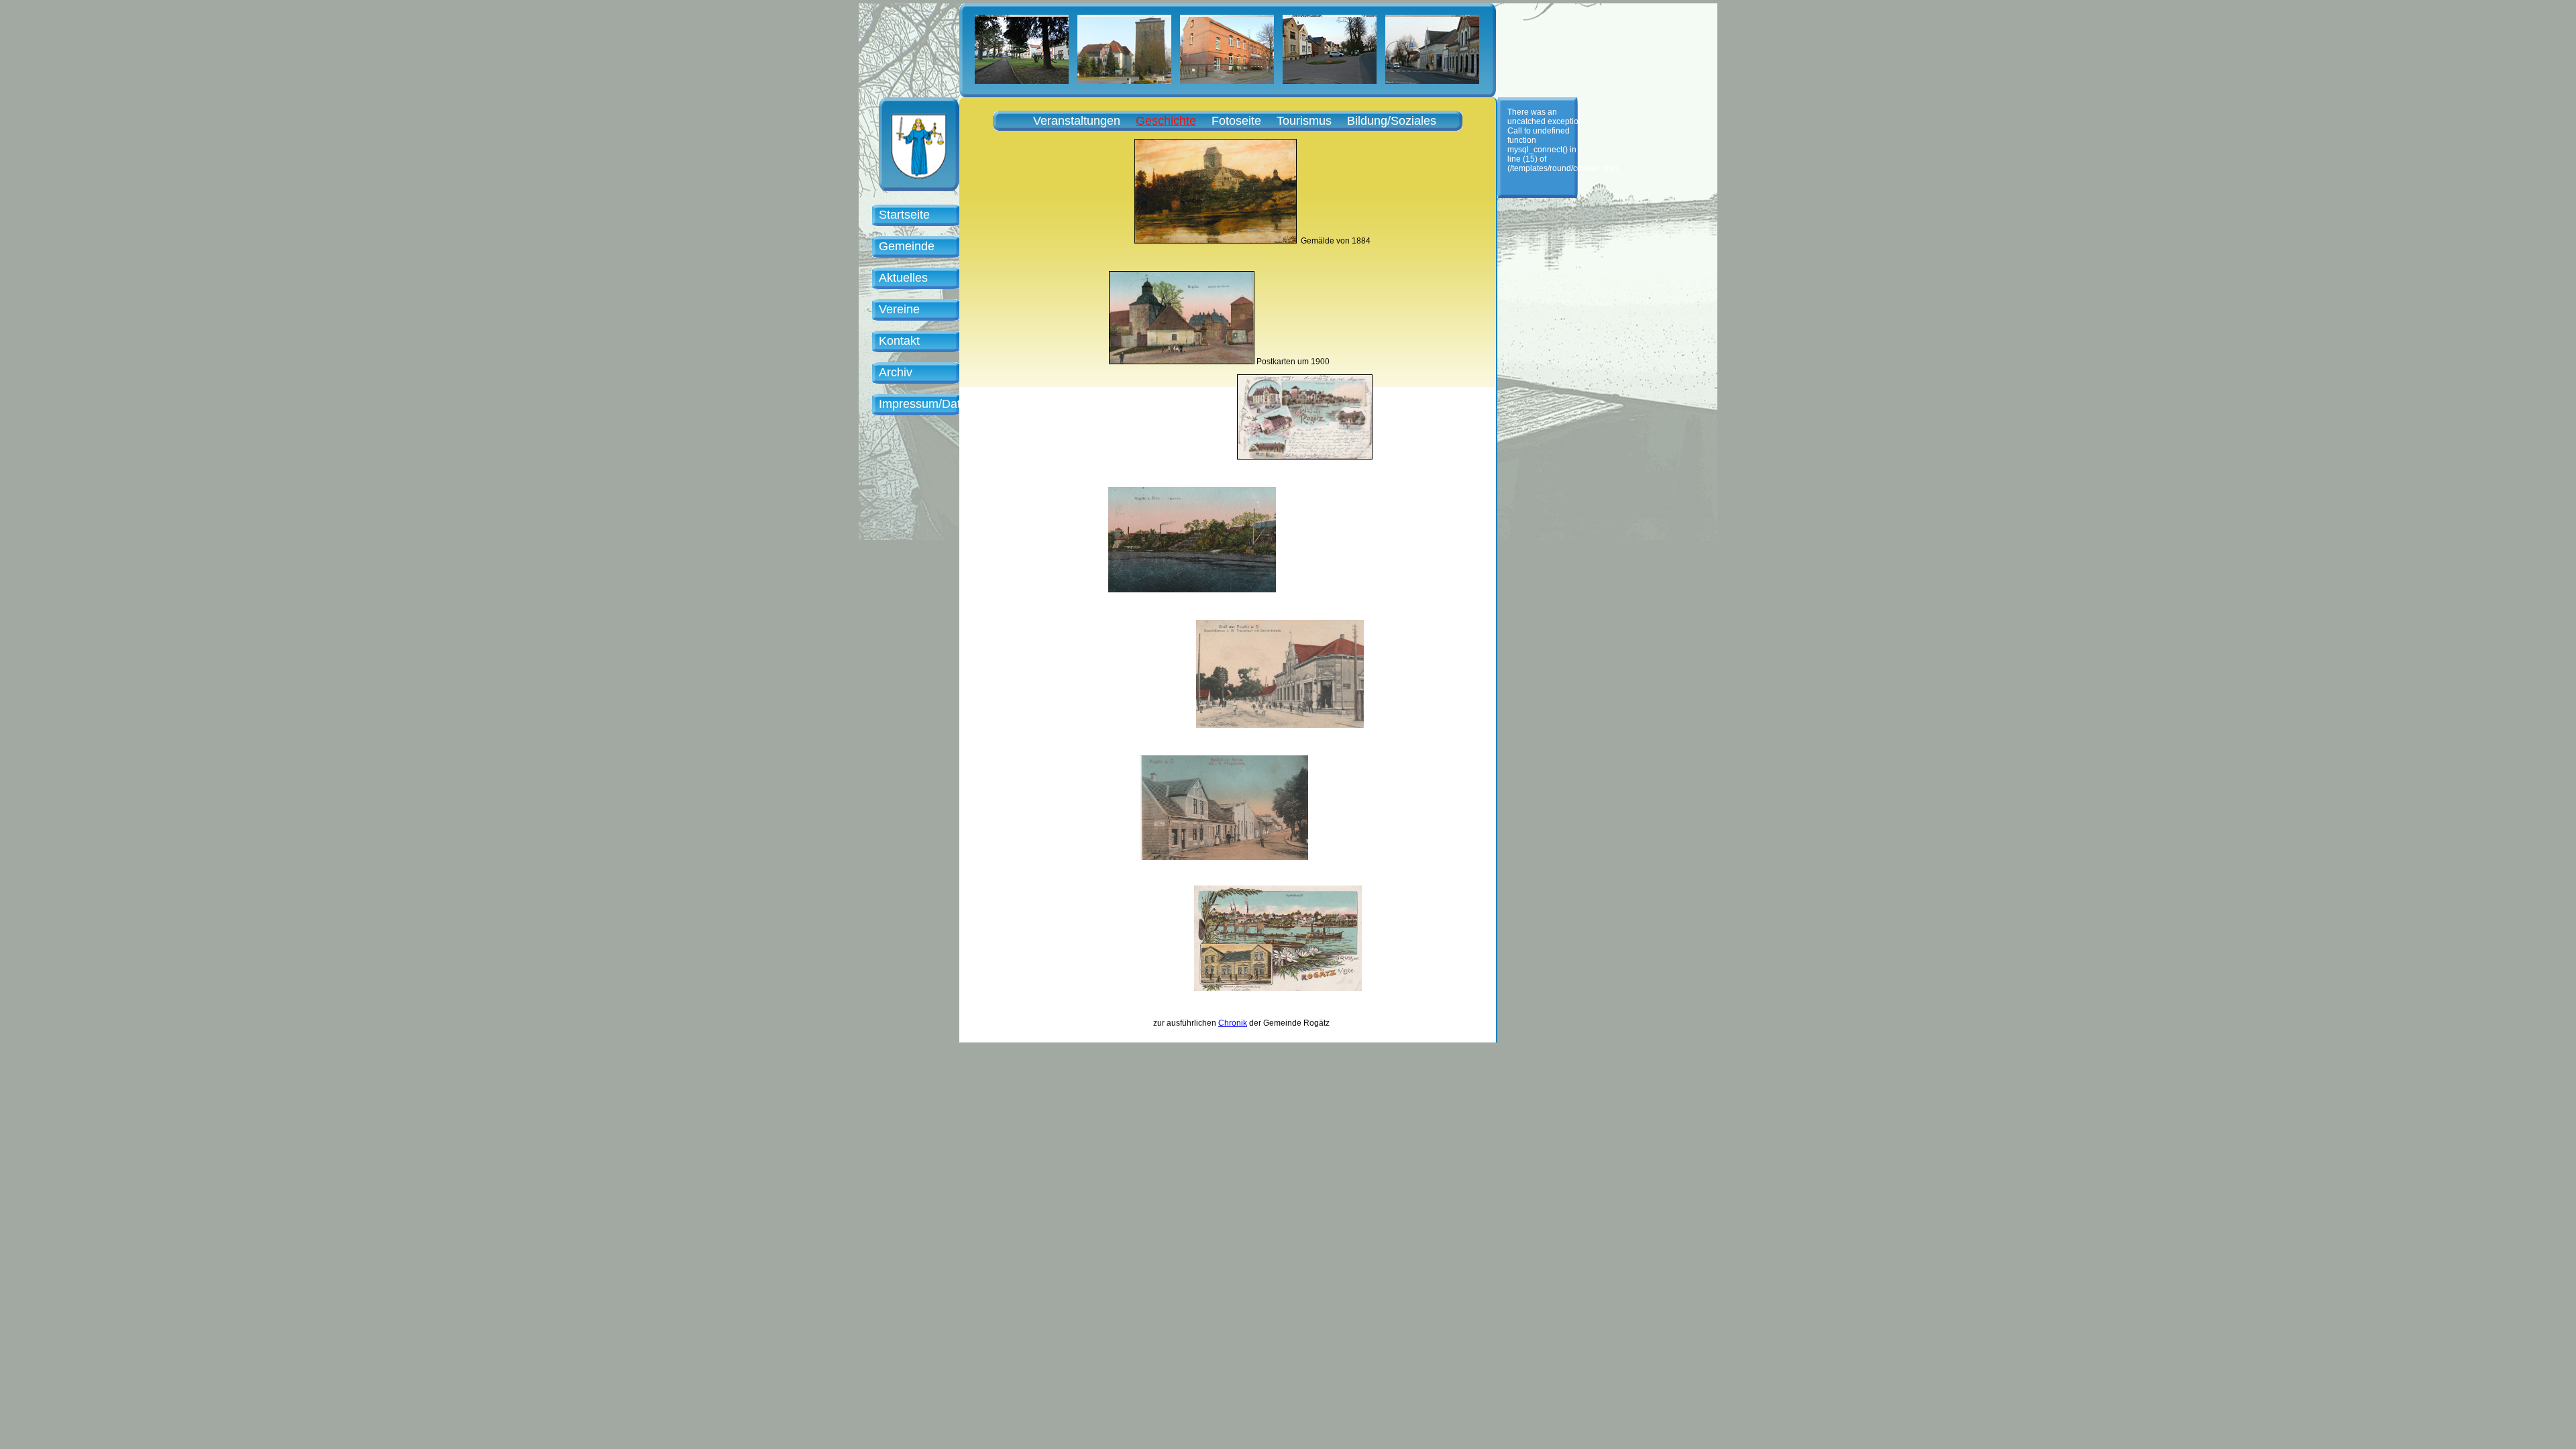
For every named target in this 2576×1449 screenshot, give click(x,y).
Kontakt (899, 341)
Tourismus (1304, 121)
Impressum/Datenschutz (944, 404)
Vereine (899, 309)
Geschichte (1166, 121)
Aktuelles (903, 278)
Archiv (896, 372)
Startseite (904, 215)
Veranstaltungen (1077, 121)
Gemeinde (907, 246)
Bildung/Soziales (1392, 121)
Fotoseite (1236, 121)
